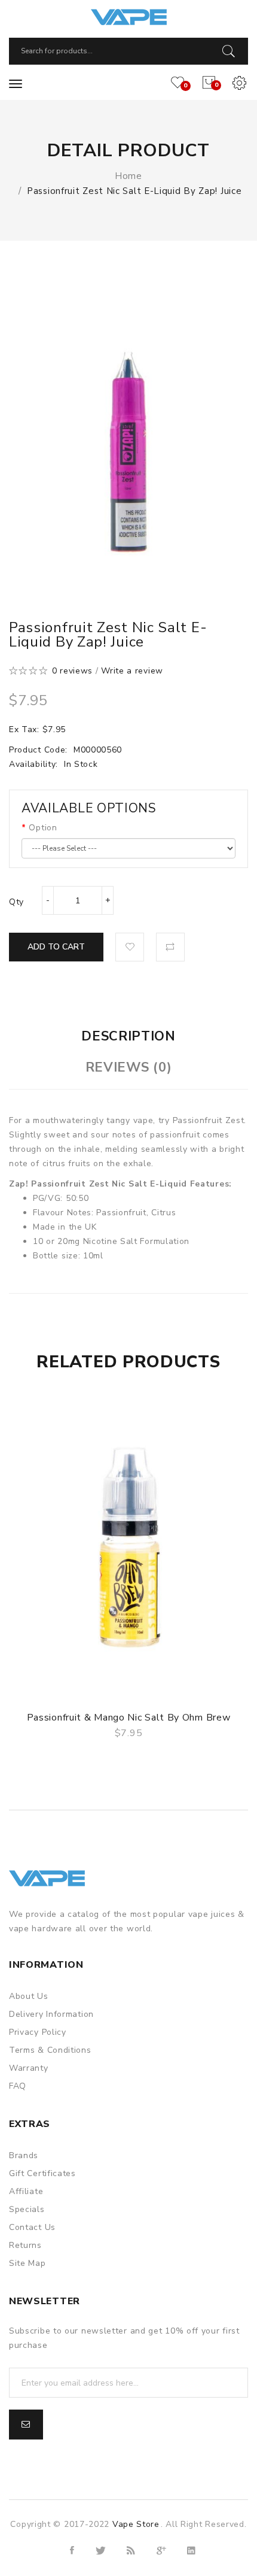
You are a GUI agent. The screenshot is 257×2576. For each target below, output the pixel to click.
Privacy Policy (38, 2032)
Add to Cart (56, 947)
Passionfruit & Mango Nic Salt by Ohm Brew (129, 1718)
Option (43, 828)
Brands (24, 2155)
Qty (16, 902)
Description (128, 1036)
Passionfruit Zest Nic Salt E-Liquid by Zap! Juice (134, 191)
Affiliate (26, 2191)
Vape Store (136, 2524)
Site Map (27, 2263)
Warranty (29, 2068)
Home (128, 176)
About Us (29, 1996)
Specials (27, 2209)
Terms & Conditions (50, 2050)
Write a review (132, 671)
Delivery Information (51, 2014)
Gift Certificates (42, 2173)
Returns (25, 2245)
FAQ (18, 2086)
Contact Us (32, 2227)
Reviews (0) (129, 1067)
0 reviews (72, 671)
